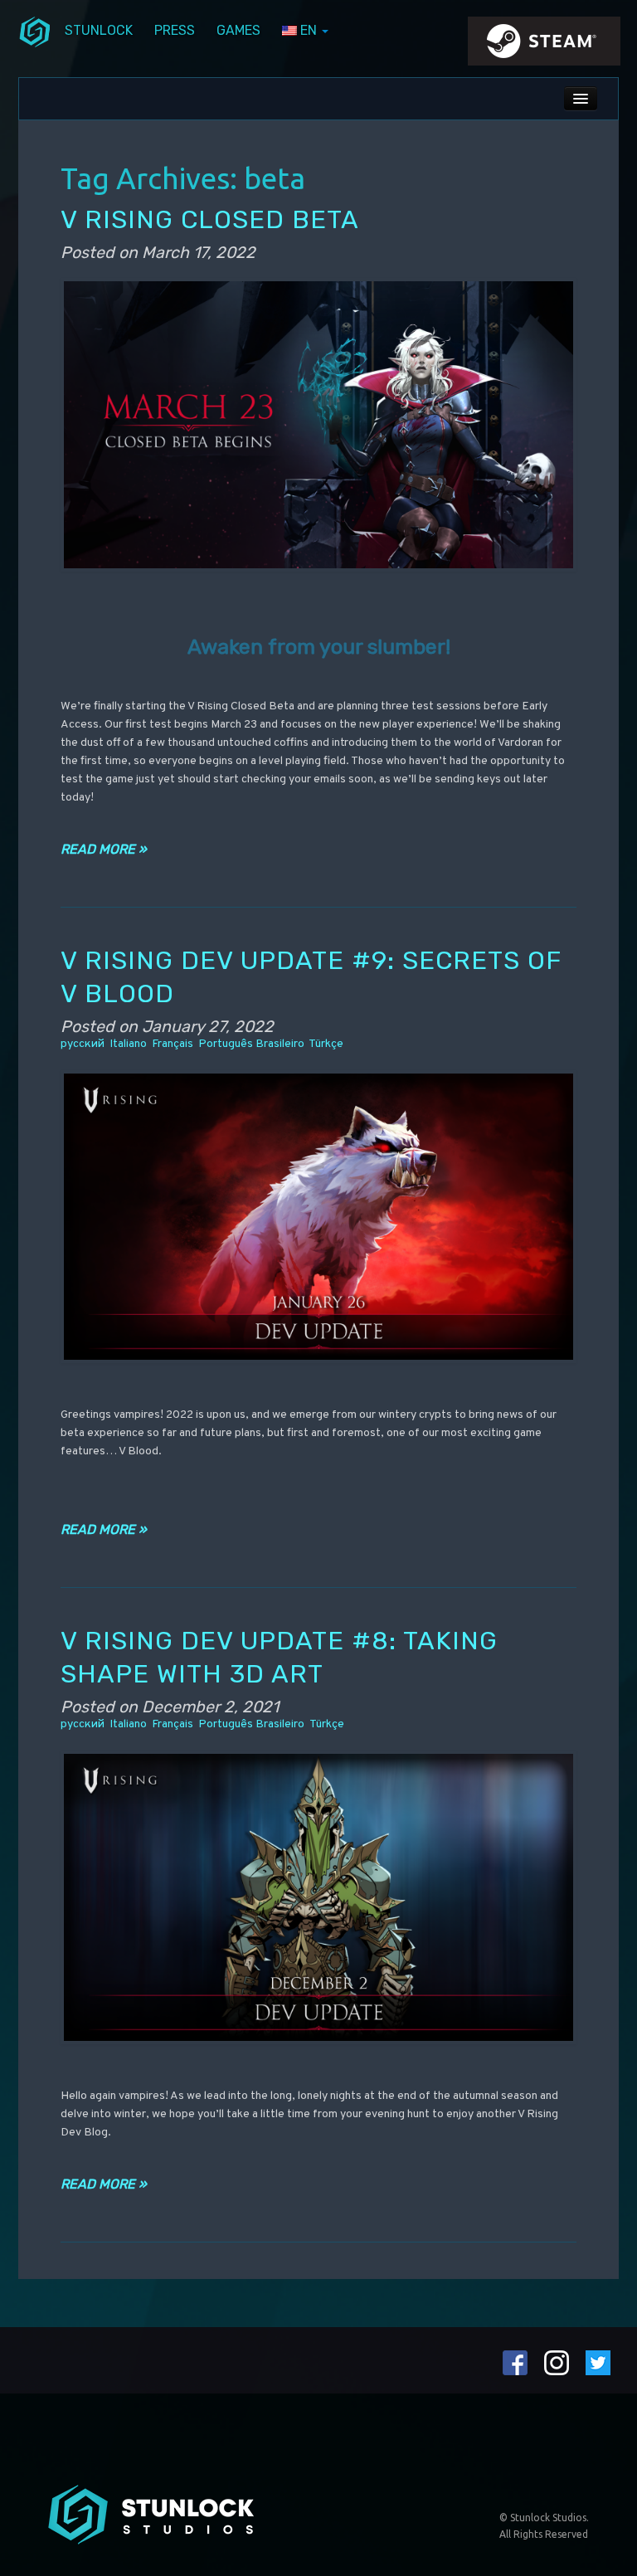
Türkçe (326, 1044)
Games (238, 30)
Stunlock (99, 30)
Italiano (128, 1044)
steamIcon (543, 46)
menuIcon (35, 31)
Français (173, 1044)
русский (83, 1044)
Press (175, 30)
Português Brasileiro (251, 1044)
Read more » (104, 849)
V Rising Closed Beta (210, 219)
